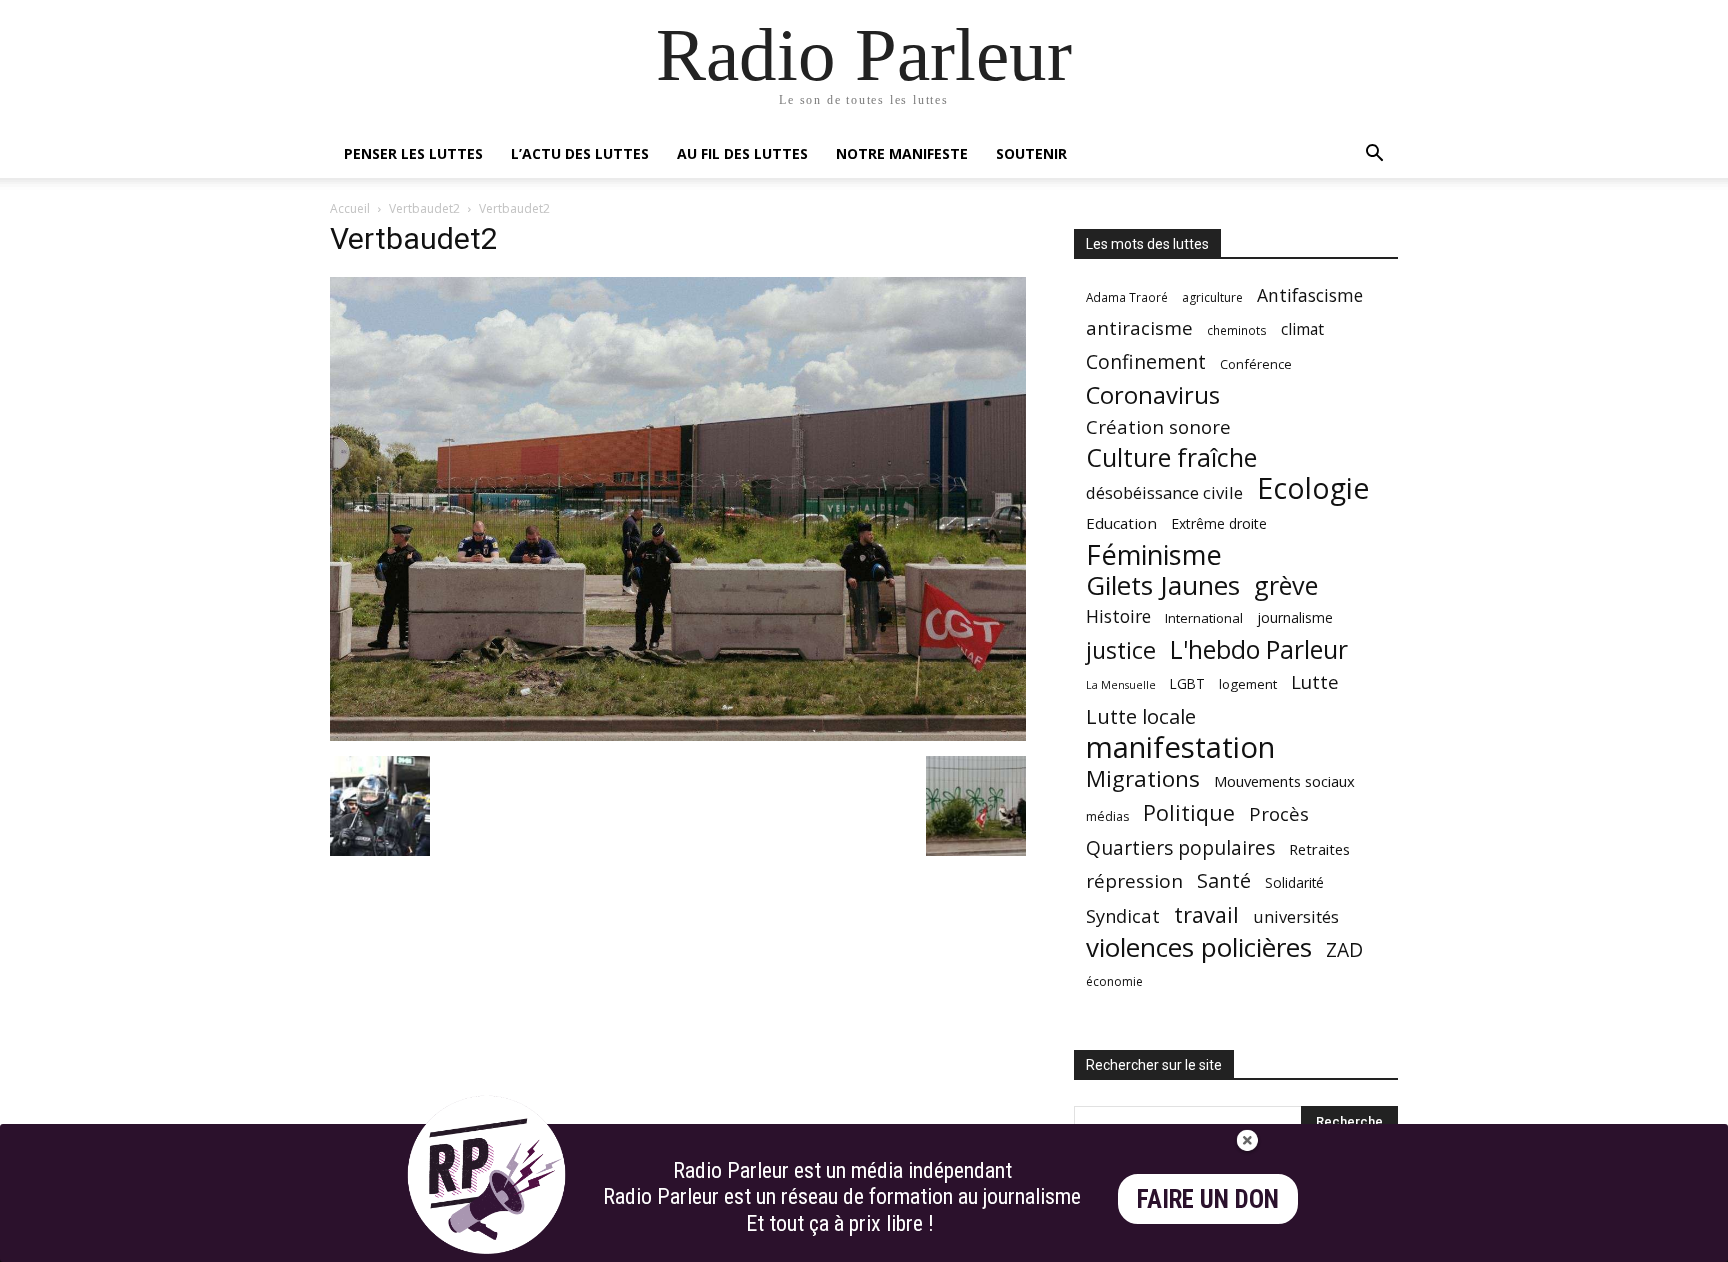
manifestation (1180, 747)
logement (1248, 684)
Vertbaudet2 (424, 208)
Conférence (1256, 364)
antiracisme (1139, 328)
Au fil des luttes (742, 153)
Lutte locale (1141, 716)
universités (1296, 916)
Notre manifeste (902, 153)
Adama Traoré (1127, 297)
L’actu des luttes (580, 153)
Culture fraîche (1171, 457)
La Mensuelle (1121, 685)
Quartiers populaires (1180, 847)
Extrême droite (1219, 523)
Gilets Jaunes (1163, 585)
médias (1107, 816)
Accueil (350, 208)
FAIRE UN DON (1208, 1199)
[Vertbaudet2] (678, 735)
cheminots (1237, 330)
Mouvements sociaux (1284, 781)
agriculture (1212, 297)
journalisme (1295, 617)
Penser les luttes (413, 153)
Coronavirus (1153, 395)
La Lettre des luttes (1344, 1243)
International (1204, 618)
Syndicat (1123, 915)
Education (1121, 523)
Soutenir (1031, 153)
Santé (1224, 880)
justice (1121, 650)
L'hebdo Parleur (1259, 649)
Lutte (1315, 681)
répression (1134, 881)
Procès (1279, 813)
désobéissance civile (1164, 492)
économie (1114, 981)
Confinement (1146, 361)
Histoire (1118, 616)
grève (1286, 585)
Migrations (1143, 778)
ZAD (1344, 949)
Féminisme (1154, 554)
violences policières (1199, 947)
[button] (1374, 155)
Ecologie (1313, 488)
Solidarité (1294, 883)
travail (1206, 914)
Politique (1189, 812)
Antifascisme (1310, 295)
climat (1302, 329)
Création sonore (1158, 426)
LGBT (1187, 684)
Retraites (1319, 849)
